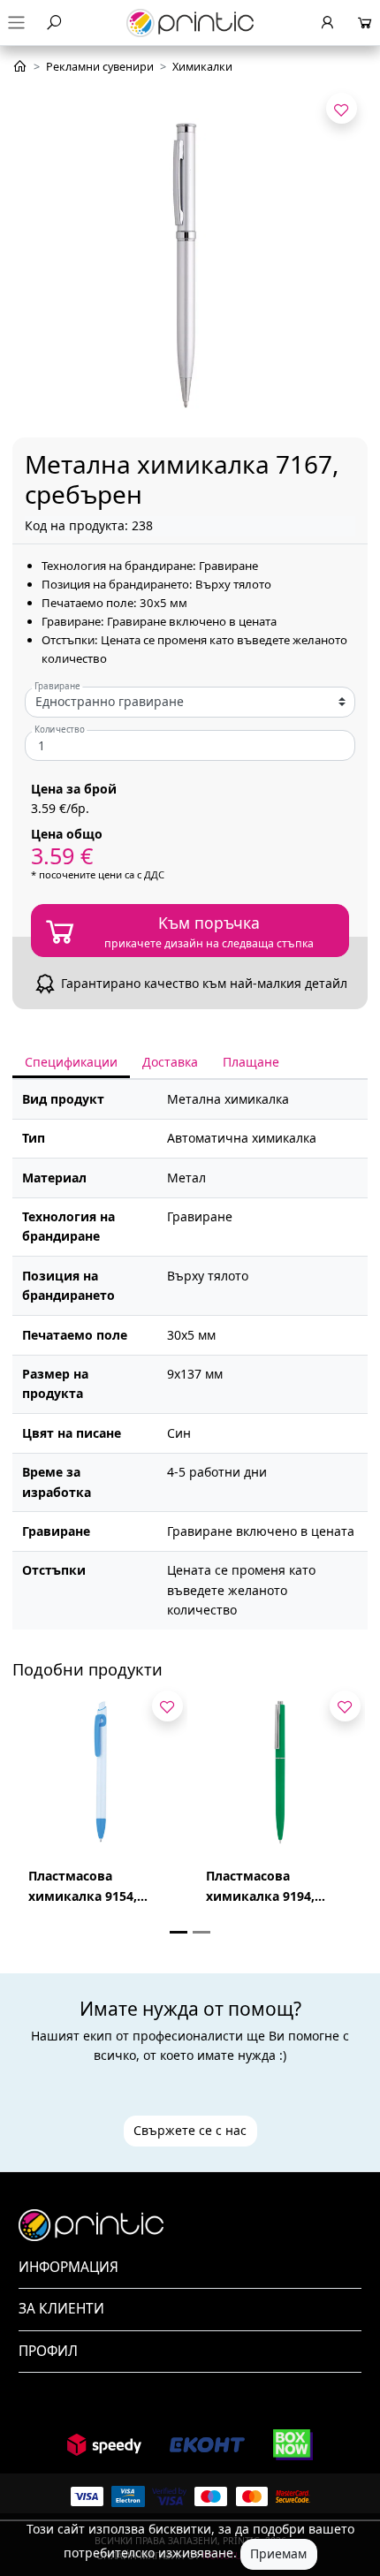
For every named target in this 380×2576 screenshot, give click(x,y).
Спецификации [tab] (71, 1062)
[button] (190, 2268)
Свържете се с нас (190, 2130)
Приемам (278, 2553)
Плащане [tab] (251, 1062)
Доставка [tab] (170, 1062)
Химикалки (202, 67)
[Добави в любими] (342, 108)
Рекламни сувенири (100, 67)
